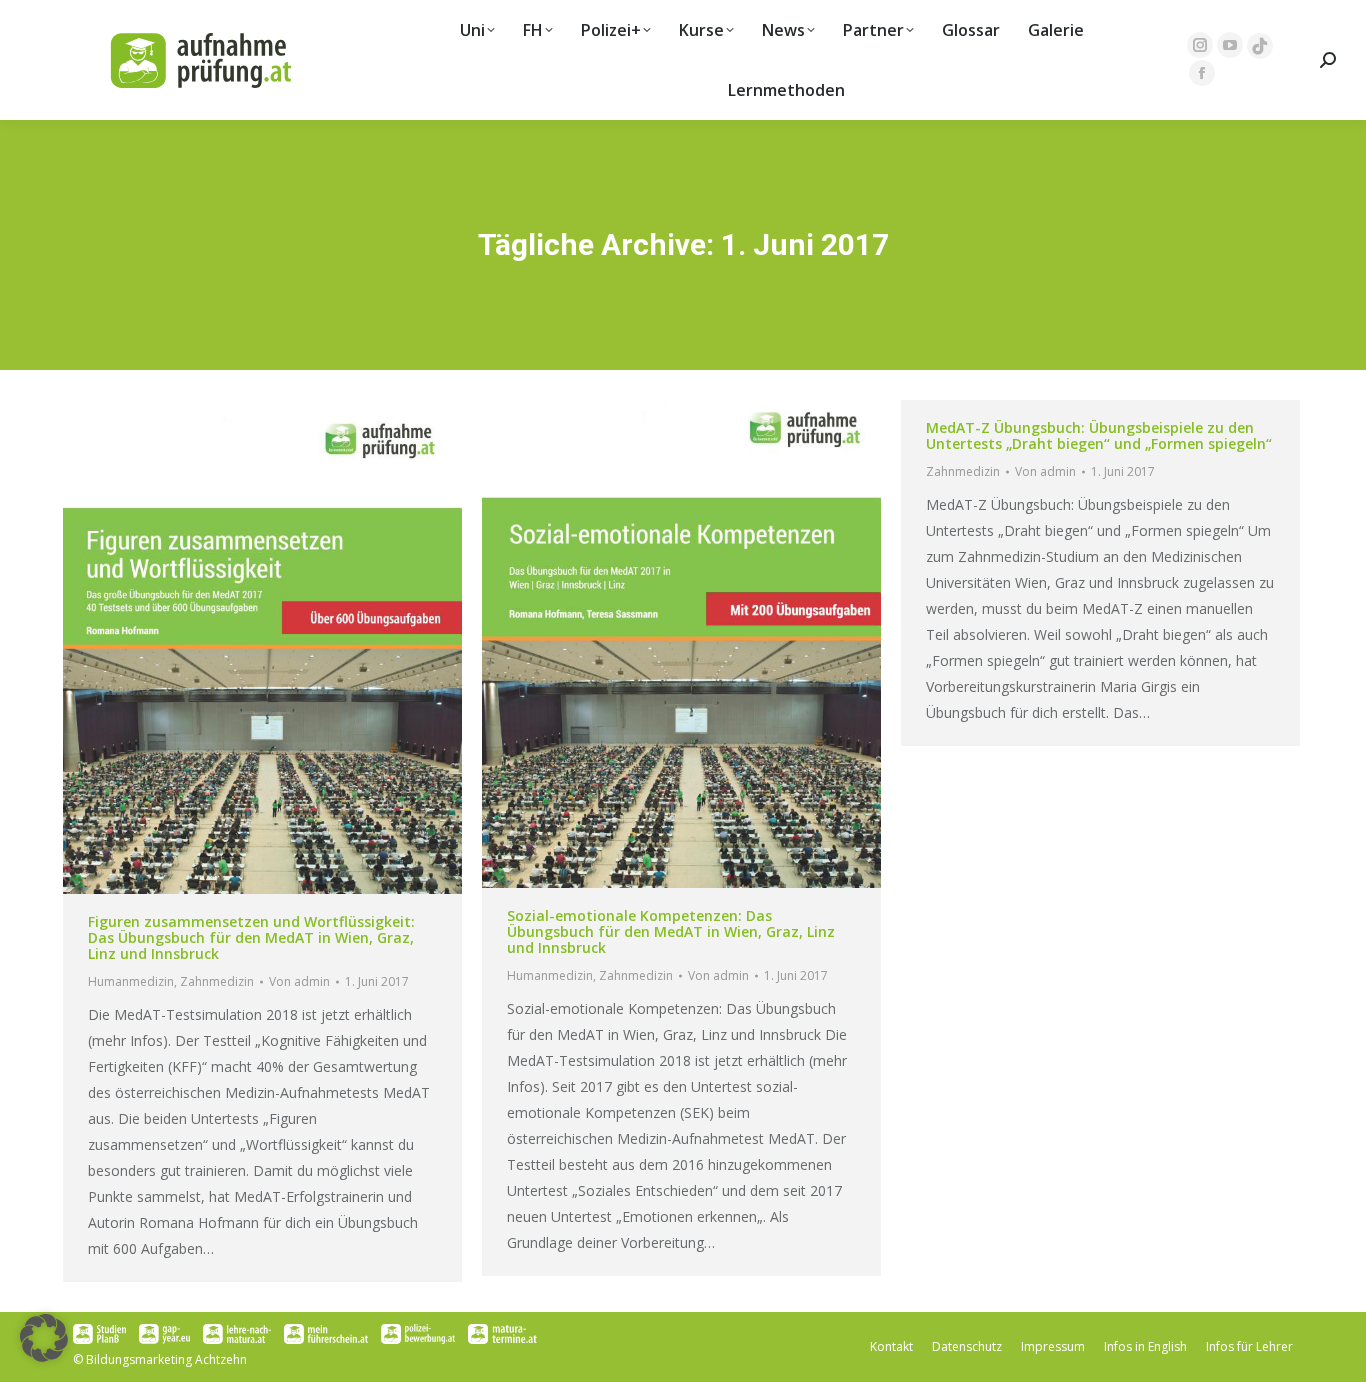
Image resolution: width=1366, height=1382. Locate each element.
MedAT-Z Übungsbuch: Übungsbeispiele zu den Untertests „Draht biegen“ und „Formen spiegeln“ (1099, 435)
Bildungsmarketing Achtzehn (166, 1359)
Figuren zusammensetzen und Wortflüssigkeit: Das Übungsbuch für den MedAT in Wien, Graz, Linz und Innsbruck (251, 937)
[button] (44, 1338)
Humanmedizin (131, 981)
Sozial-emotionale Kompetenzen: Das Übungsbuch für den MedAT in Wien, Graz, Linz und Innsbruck (671, 931)
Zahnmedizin (217, 981)
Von (299, 981)
